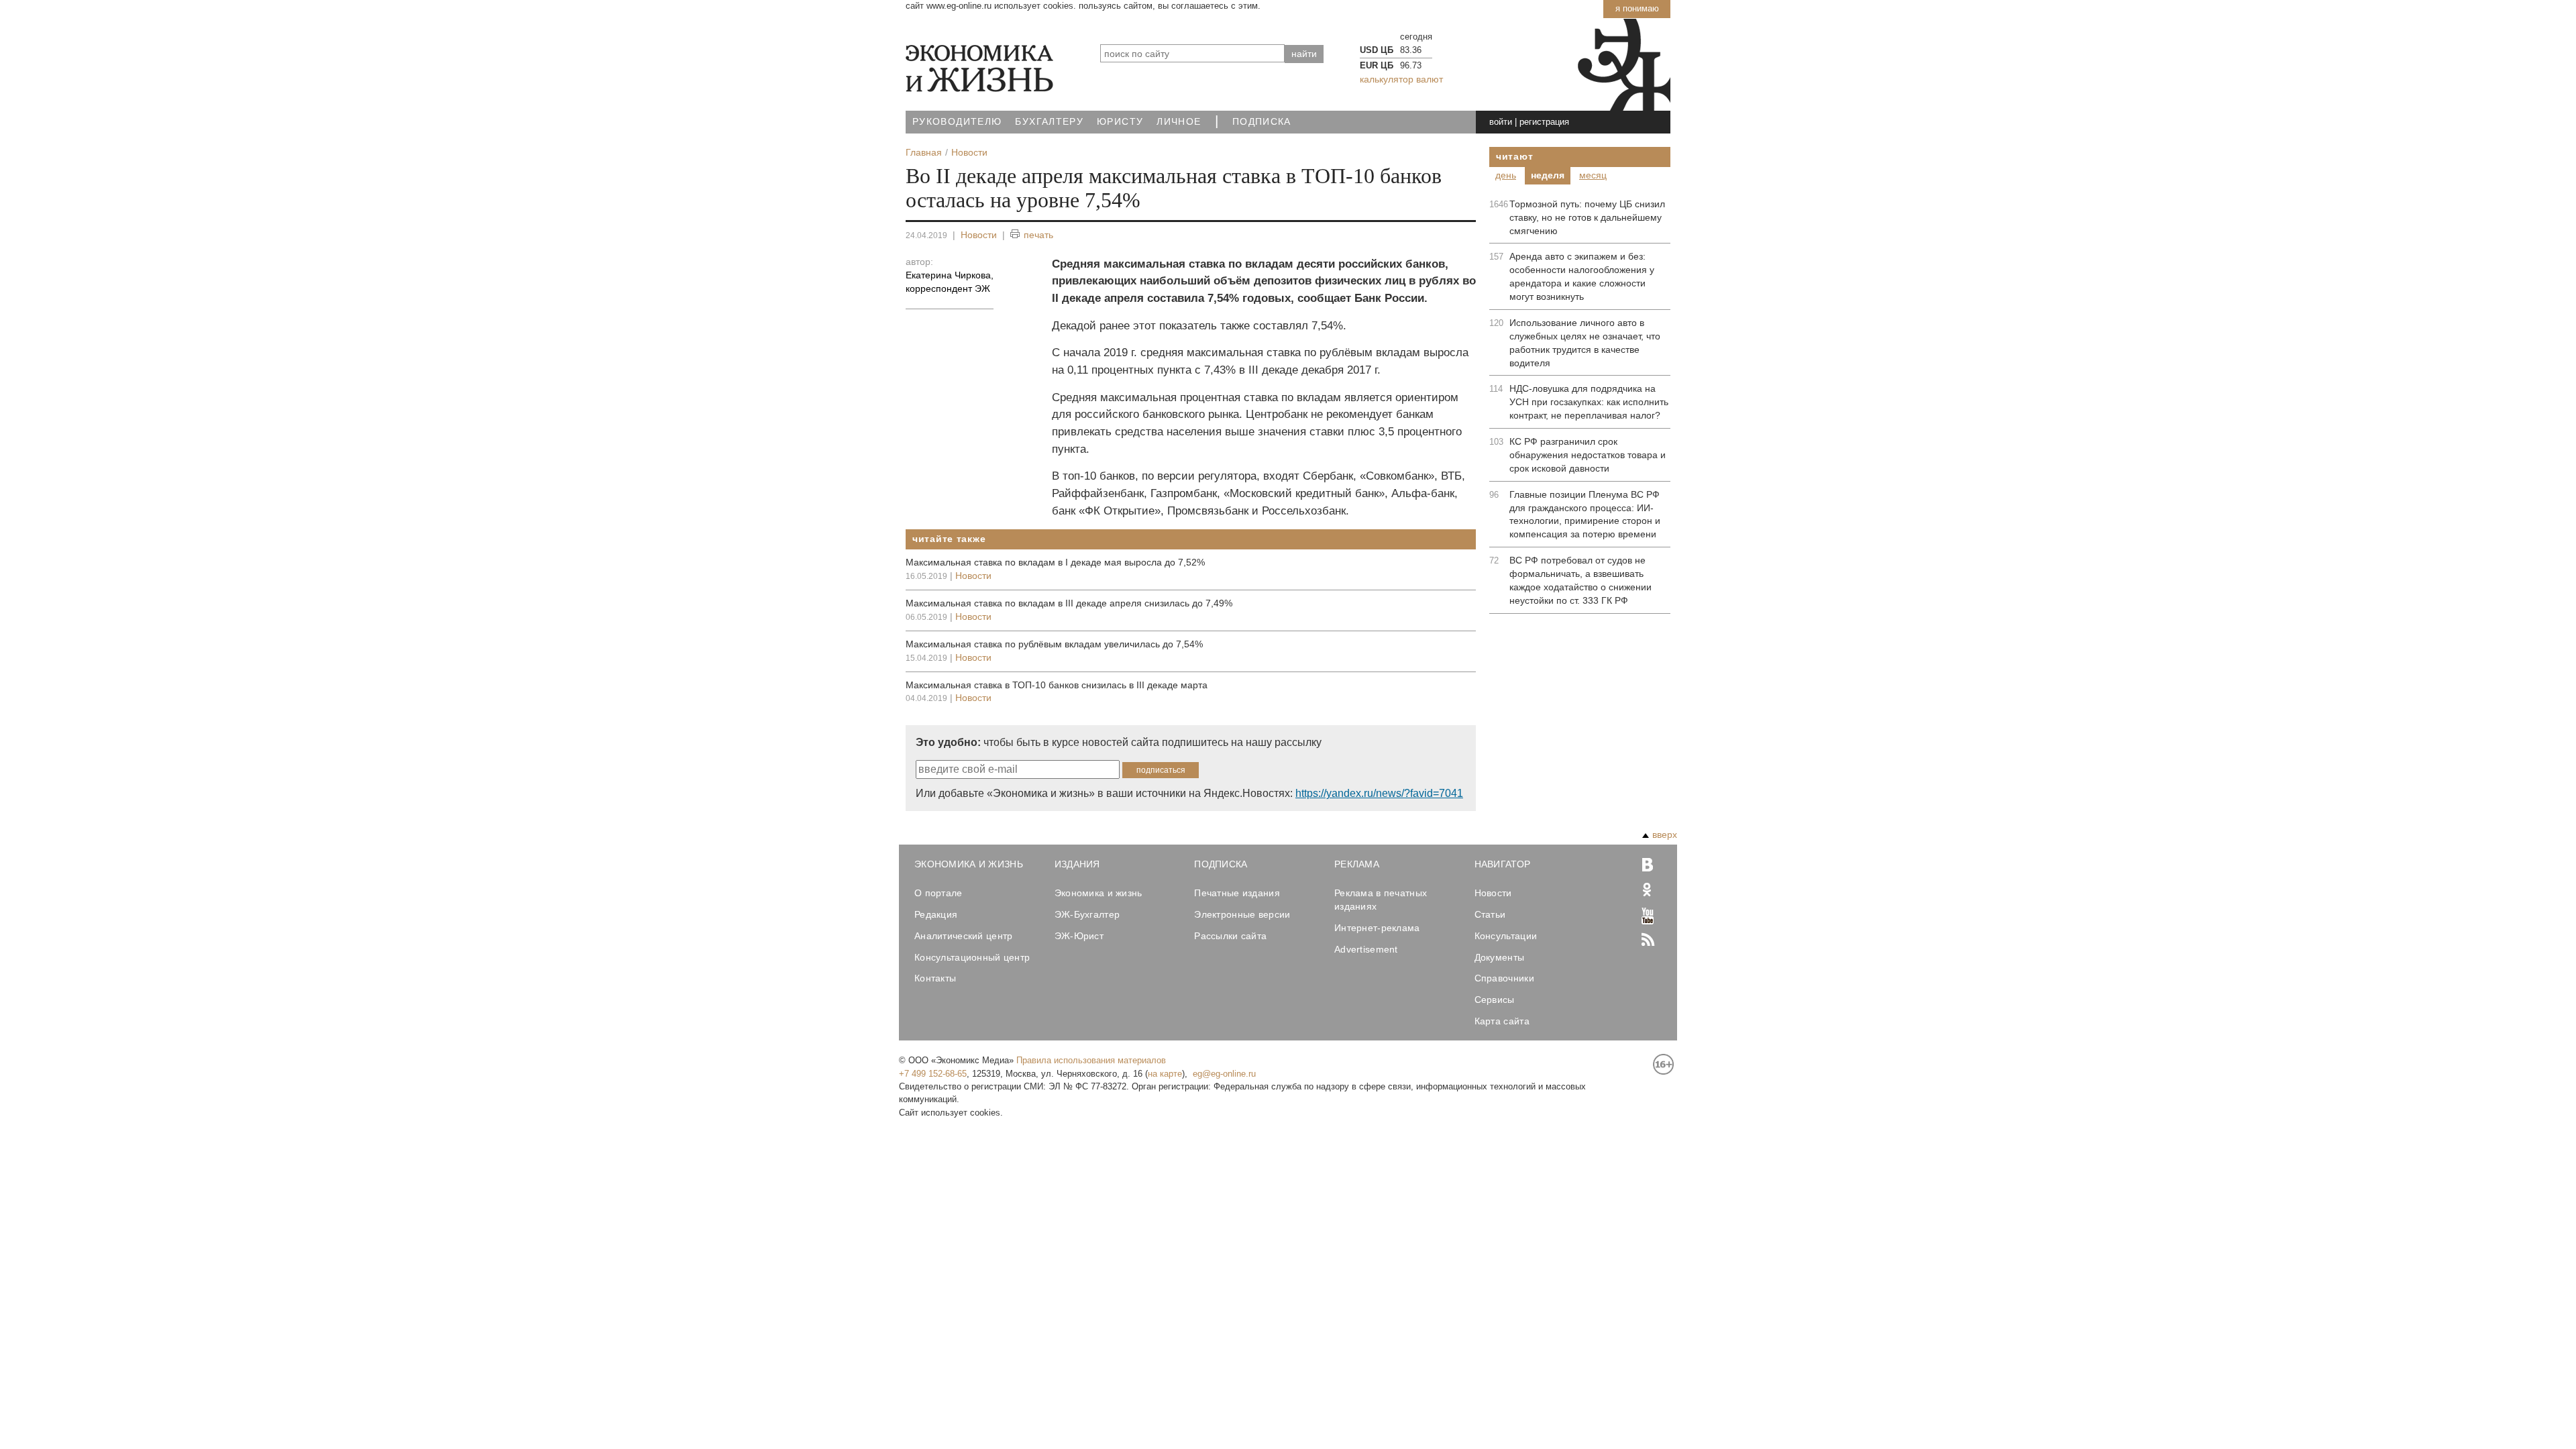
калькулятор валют (1401, 79)
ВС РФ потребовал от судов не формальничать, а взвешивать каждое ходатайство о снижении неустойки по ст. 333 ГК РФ (1580, 580)
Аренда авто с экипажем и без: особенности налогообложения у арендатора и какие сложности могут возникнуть (1582, 276)
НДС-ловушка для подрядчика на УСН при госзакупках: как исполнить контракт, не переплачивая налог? (1589, 402)
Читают (1514, 156)
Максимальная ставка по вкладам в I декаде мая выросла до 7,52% (1055, 562)
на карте (1165, 1074)
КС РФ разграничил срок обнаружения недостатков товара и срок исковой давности (1588, 455)
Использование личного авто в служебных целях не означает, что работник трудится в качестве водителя (1585, 343)
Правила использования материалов (1091, 1060)
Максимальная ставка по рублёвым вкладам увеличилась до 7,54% (1054, 644)
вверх (1665, 835)
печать (1038, 235)
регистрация (1544, 122)
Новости (979, 235)
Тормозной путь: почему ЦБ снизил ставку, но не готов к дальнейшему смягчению (1587, 217)
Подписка (1262, 122)
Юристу (1120, 122)
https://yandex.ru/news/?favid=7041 (1379, 793)
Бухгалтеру (1049, 122)
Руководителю (957, 122)
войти (1501, 122)
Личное (1179, 122)
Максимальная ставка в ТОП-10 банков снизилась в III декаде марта (1057, 685)
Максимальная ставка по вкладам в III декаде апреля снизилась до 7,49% (1069, 603)
